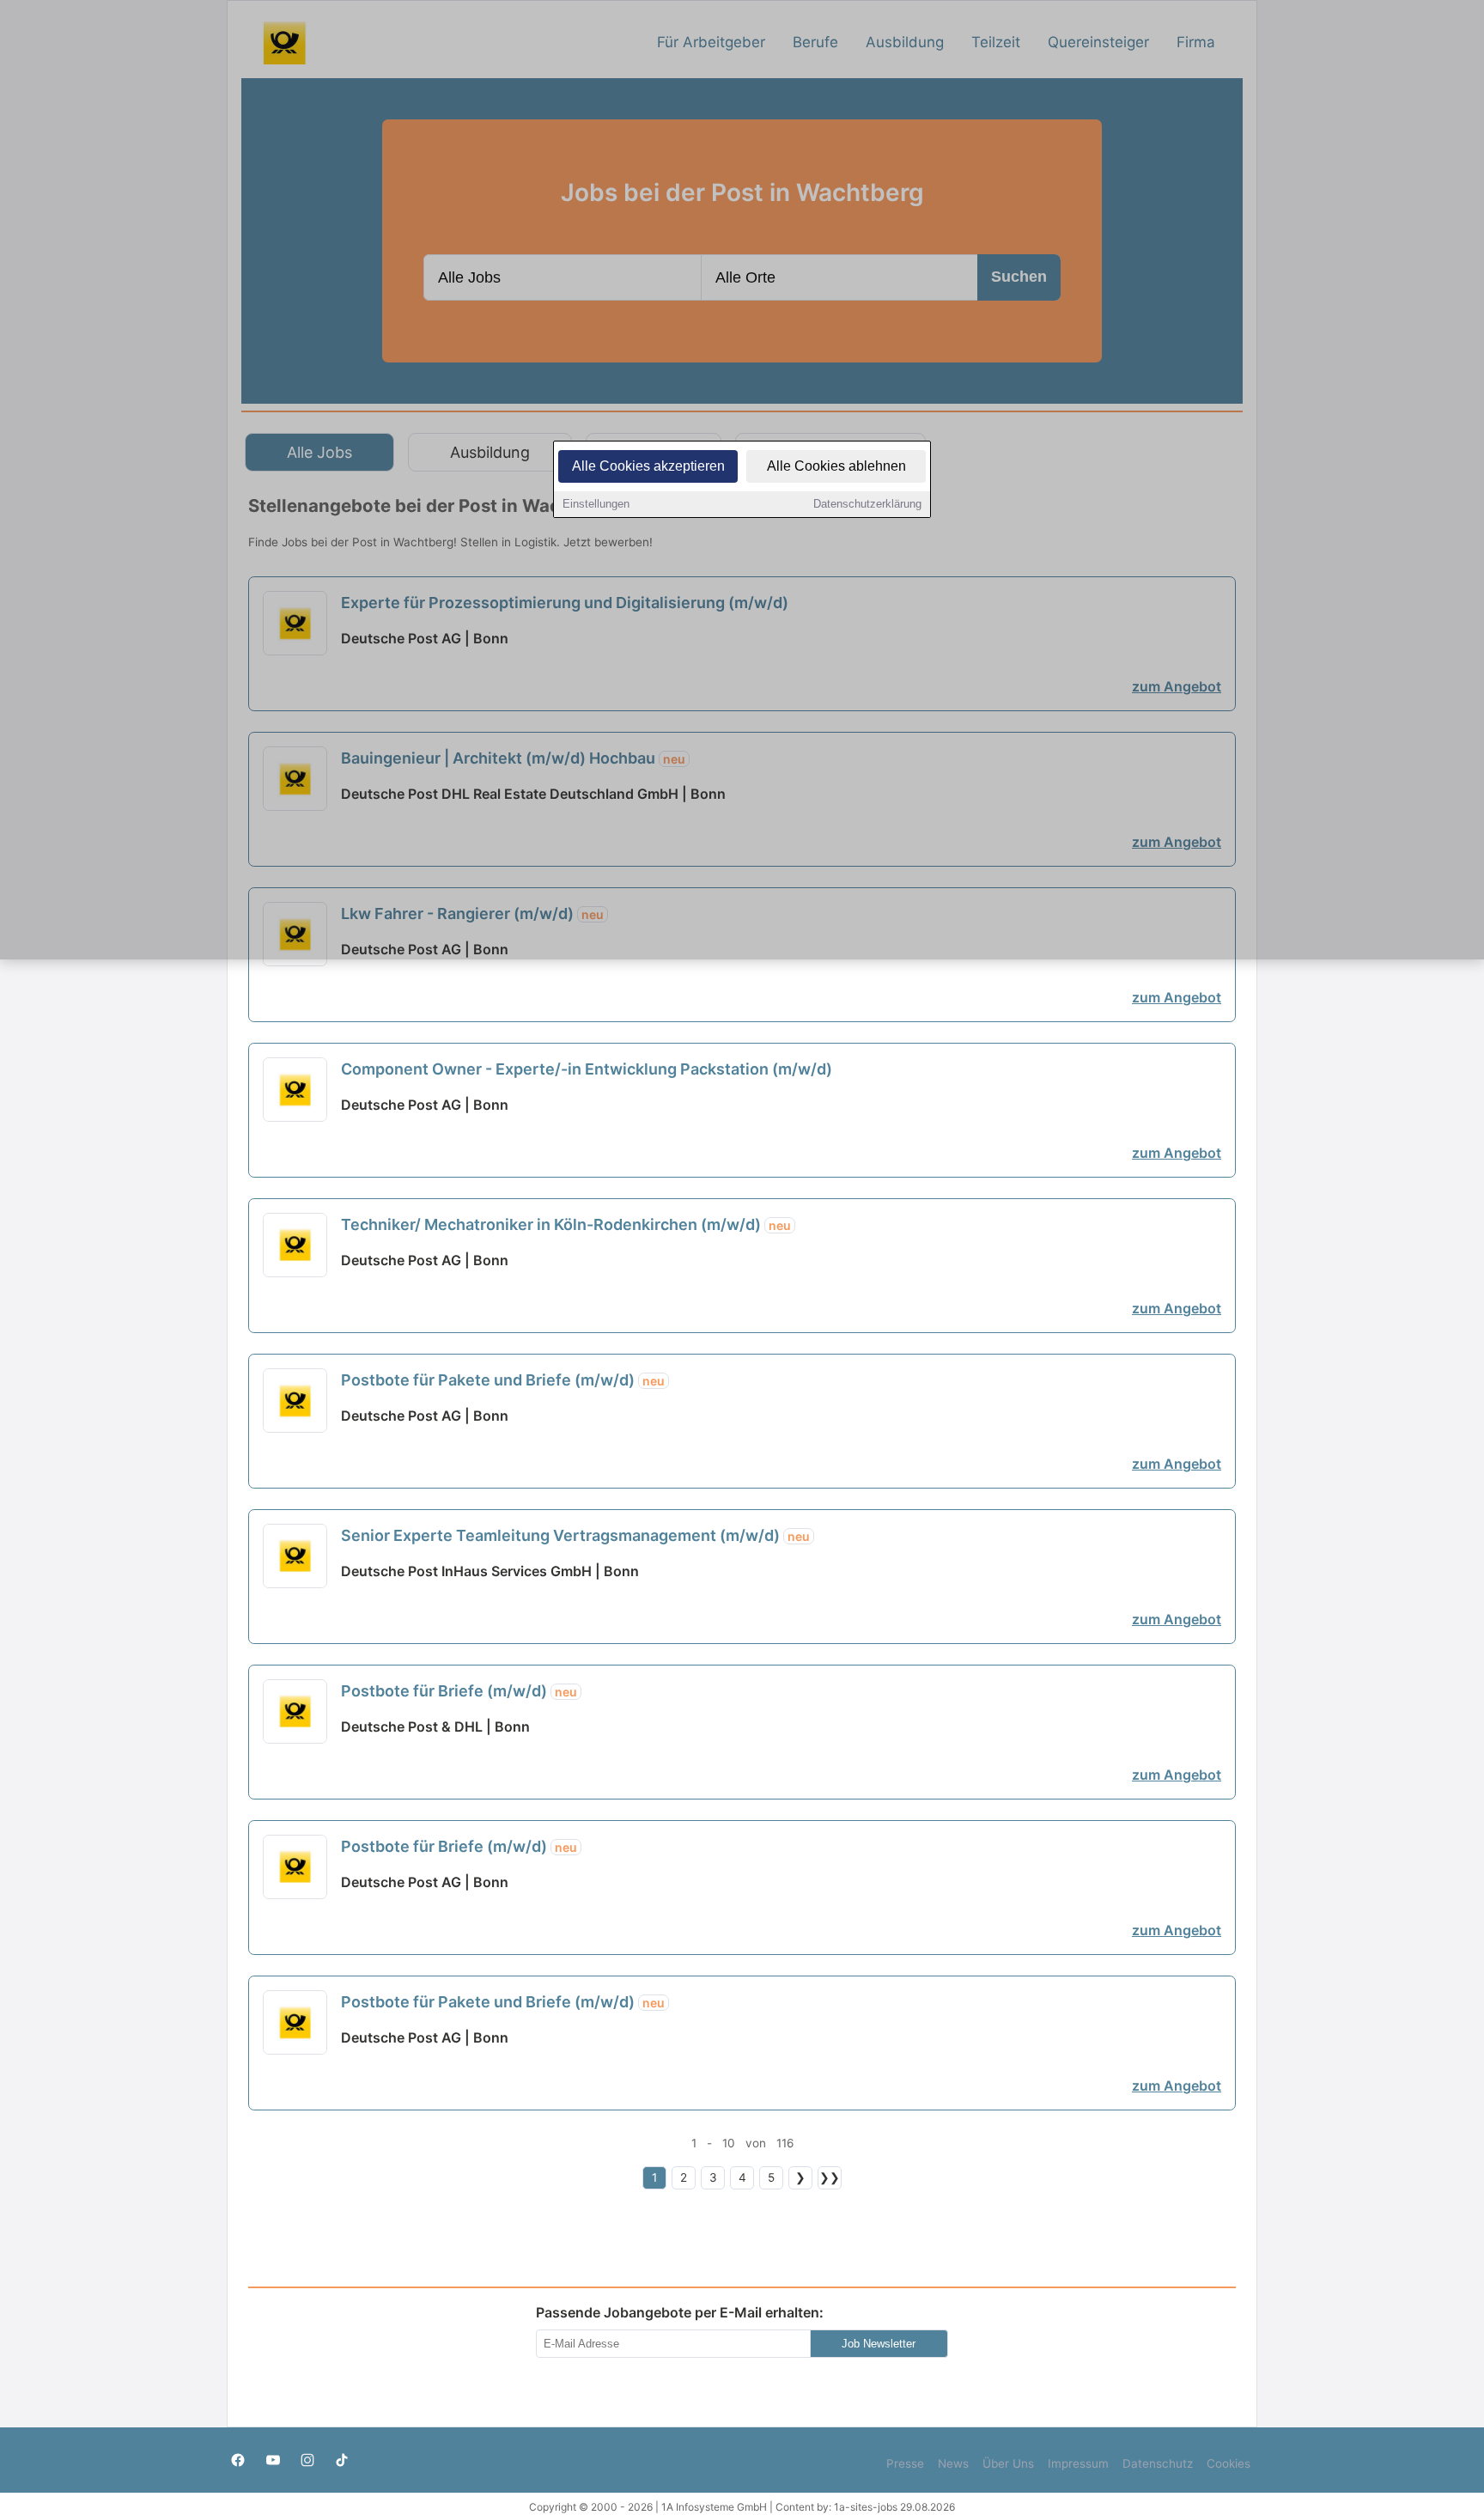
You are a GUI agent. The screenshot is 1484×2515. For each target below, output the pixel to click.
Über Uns (1008, 2463)
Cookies (1229, 2463)
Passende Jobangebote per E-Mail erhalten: (680, 2312)
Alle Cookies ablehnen (836, 466)
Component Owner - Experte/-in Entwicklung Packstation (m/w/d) (587, 1069)
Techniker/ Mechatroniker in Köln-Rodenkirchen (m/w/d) (566, 1224)
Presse (905, 2463)
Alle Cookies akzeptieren (648, 466)
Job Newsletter (879, 2344)
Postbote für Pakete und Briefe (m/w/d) (503, 1380)
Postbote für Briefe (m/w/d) (459, 1691)
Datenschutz (1158, 2463)
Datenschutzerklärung (867, 504)
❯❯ (830, 2177)
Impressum (1078, 2463)
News (953, 2463)
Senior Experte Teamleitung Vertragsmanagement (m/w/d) (575, 1535)
